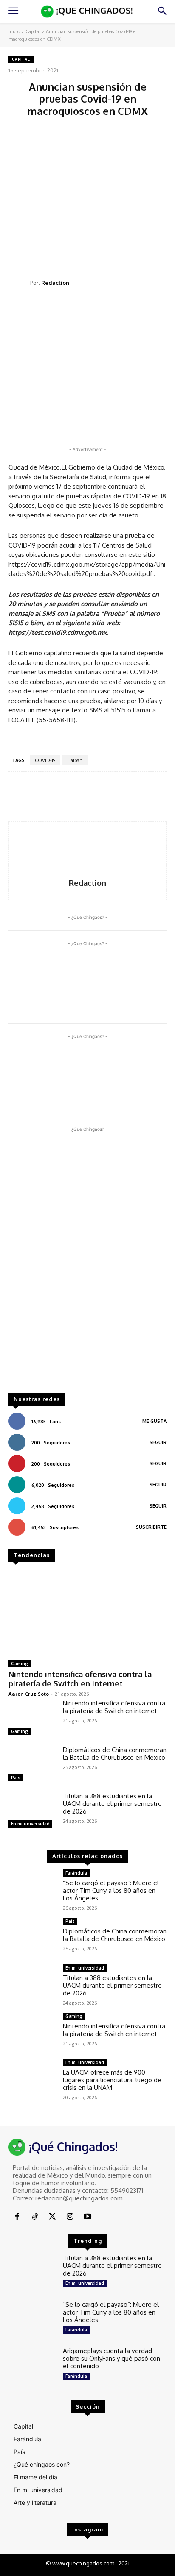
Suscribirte (151, 1527)
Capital (33, 31)
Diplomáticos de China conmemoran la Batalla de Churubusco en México (115, 1754)
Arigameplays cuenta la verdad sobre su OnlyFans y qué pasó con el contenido (111, 2358)
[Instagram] (70, 2217)
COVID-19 (45, 760)
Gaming (20, 1664)
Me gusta (154, 1421)
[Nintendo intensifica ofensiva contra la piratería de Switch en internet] (87, 1612)
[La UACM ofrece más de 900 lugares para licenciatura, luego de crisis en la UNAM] (32, 2078)
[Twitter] (71, 307)
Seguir (158, 1442)
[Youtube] (88, 2217)
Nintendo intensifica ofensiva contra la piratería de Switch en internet (80, 1679)
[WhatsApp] (110, 307)
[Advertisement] (87, 194)
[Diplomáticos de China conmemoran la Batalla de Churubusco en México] (32, 1765)
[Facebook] (52, 307)
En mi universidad (30, 1824)
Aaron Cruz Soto (29, 1694)
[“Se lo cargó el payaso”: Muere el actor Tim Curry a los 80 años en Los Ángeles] (32, 1888)
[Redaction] (19, 283)
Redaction (55, 283)
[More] (150, 307)
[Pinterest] (91, 307)
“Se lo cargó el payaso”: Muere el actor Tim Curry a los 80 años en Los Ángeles (111, 1890)
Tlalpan (75, 760)
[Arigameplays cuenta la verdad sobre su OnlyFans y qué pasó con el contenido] (32, 2366)
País (16, 1778)
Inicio (14, 31)
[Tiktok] (35, 2217)
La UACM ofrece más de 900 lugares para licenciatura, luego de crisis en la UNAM (112, 2080)
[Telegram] (130, 307)
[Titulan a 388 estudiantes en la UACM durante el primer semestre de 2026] (32, 1811)
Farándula (76, 1873)
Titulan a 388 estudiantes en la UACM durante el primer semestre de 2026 (112, 1804)
